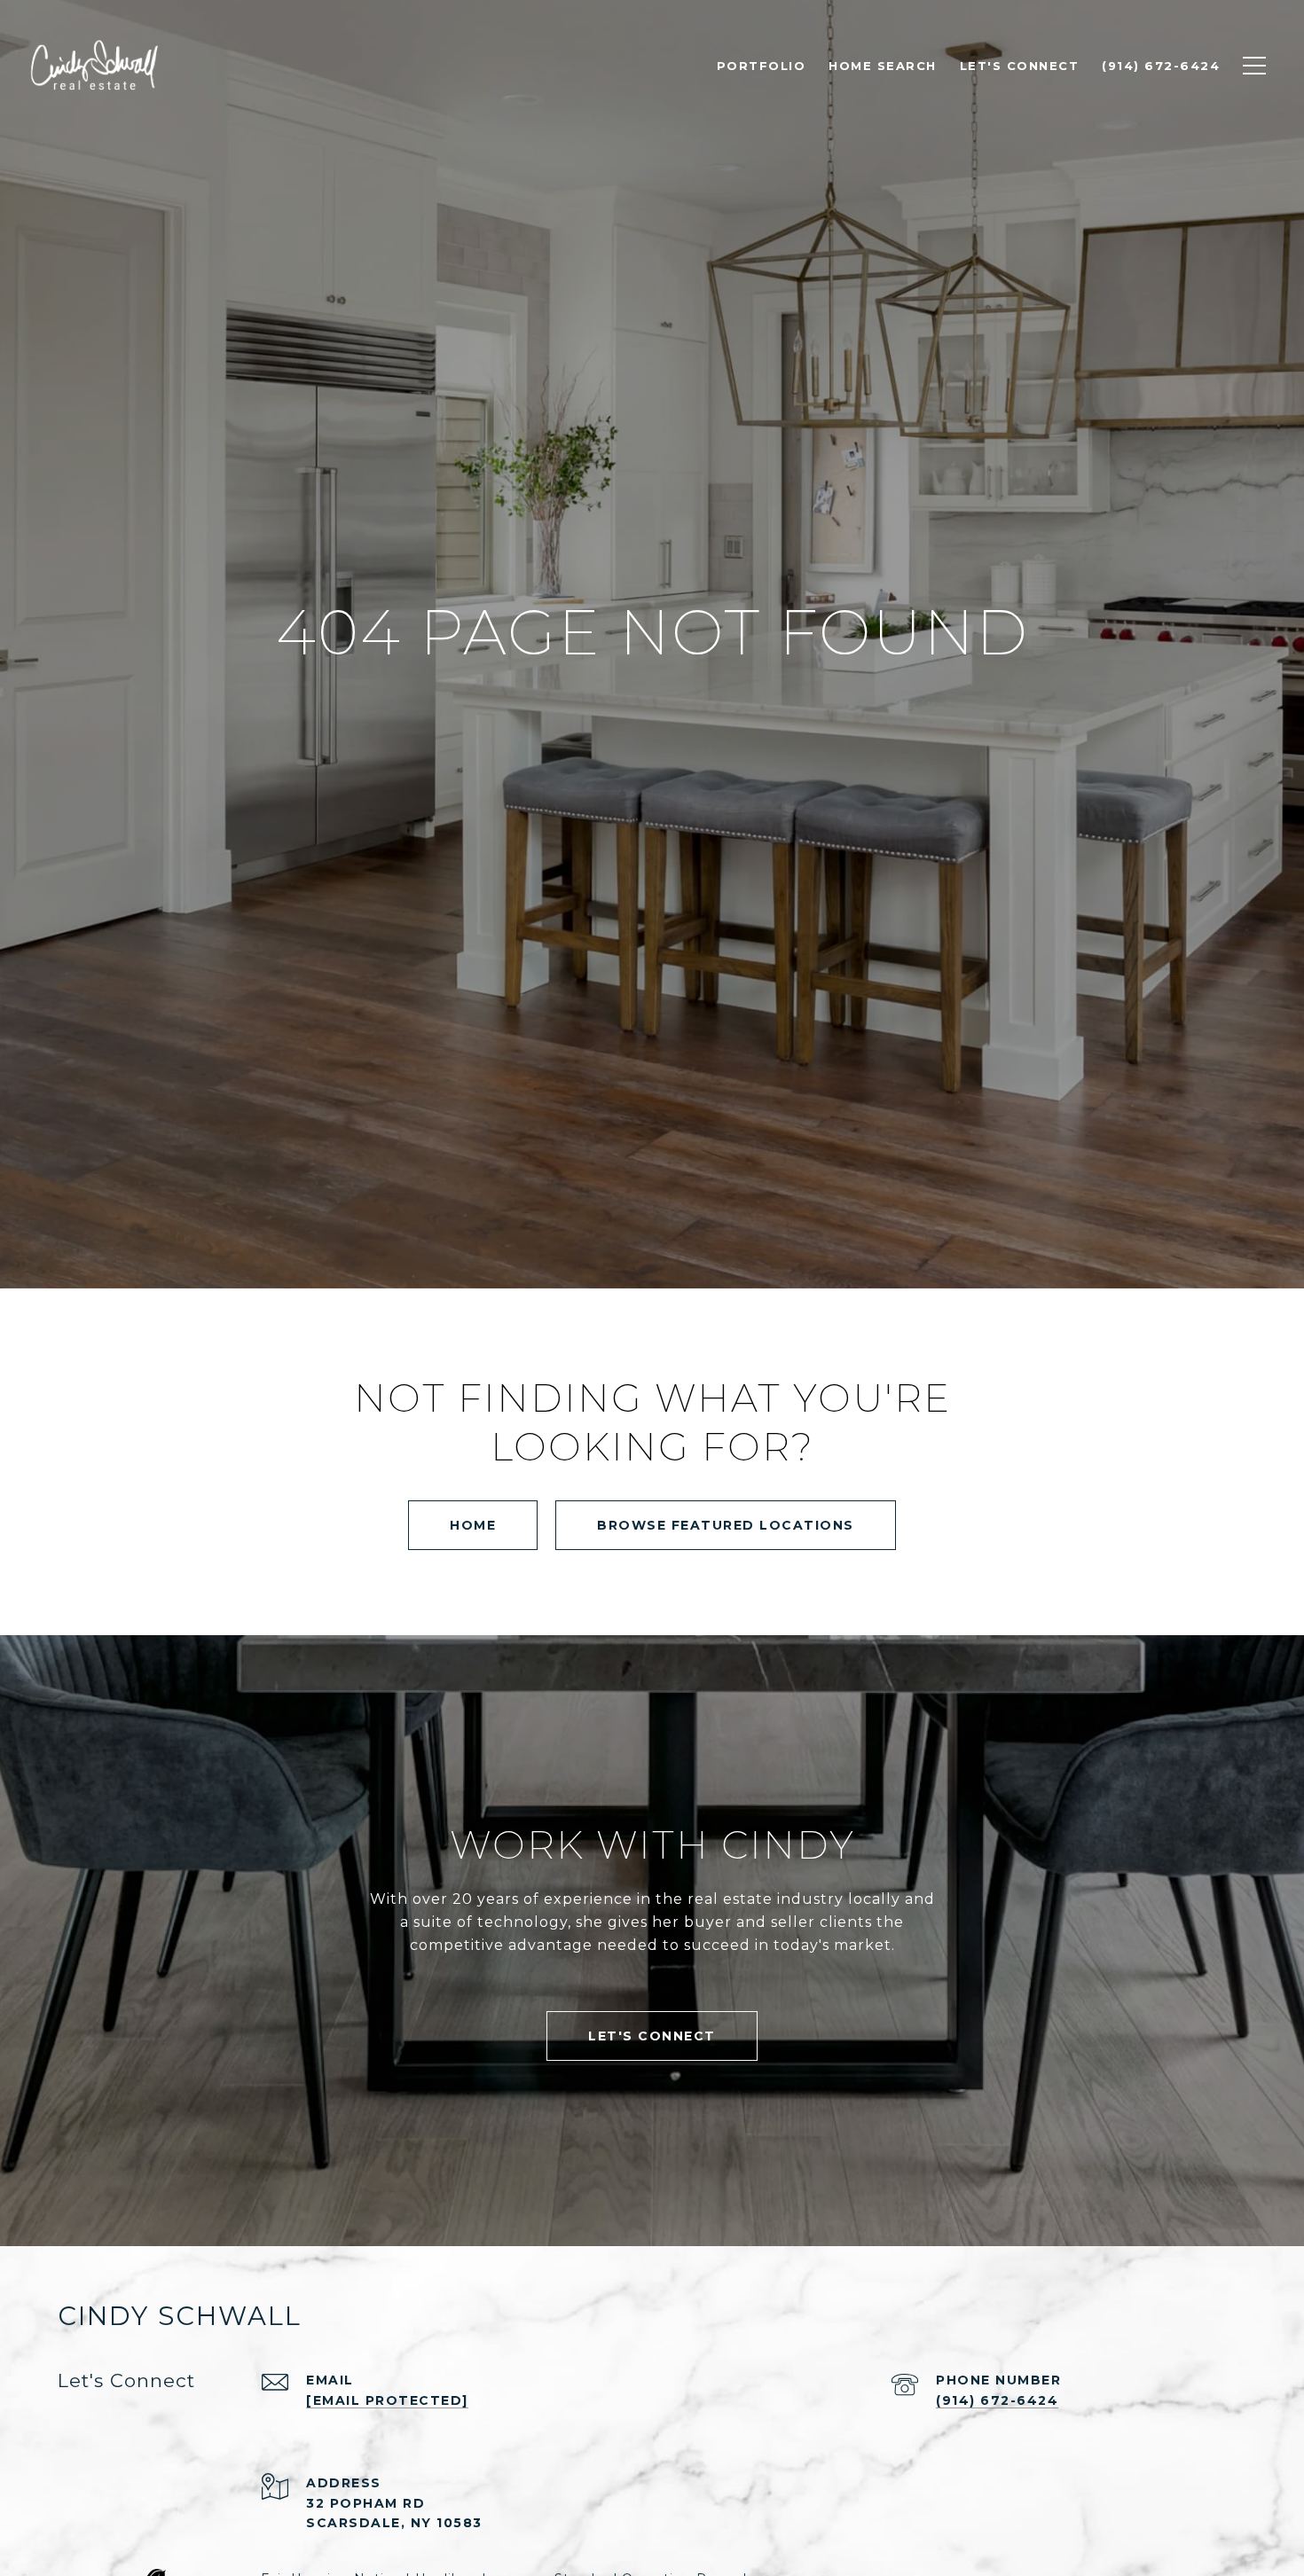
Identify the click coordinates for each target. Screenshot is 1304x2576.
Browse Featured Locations (726, 1525)
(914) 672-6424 (997, 2400)
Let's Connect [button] (652, 2036)
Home (473, 1525)
